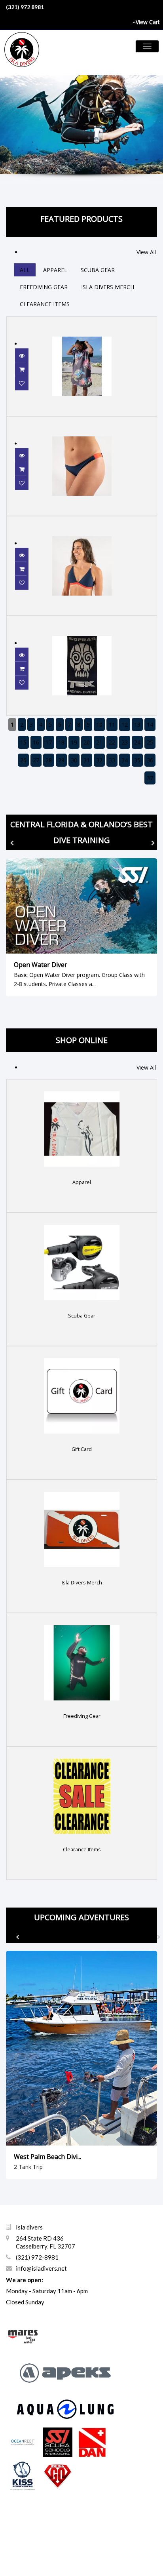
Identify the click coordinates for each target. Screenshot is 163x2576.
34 (125, 760)
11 (112, 724)
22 (112, 742)
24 (137, 742)
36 (150, 760)
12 (125, 724)
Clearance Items (45, 304)
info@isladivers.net (41, 2268)
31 (87, 760)
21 (99, 742)
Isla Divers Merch (108, 287)
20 (87, 742)
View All (146, 252)
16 (36, 742)
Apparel (55, 270)
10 (99, 724)
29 (61, 760)
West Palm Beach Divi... (47, 2157)
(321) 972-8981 (37, 2257)
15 (23, 742)
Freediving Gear (44, 287)
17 (49, 742)
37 (150, 778)
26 (23, 760)
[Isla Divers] (25, 53)
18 (61, 742)
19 (74, 742)
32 (99, 760)
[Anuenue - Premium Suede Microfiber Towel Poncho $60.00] (82, 321)
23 (125, 742)
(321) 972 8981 (25, 7)
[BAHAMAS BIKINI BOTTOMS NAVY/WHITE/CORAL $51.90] (82, 421)
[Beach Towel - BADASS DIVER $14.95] (82, 621)
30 (74, 760)
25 (150, 742)
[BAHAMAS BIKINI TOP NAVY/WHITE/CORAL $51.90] (82, 521)
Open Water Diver (41, 965)
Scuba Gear (98, 270)
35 (137, 760)
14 (150, 724)
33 (112, 760)
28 (49, 760)
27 (36, 760)
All (25, 270)
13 (137, 724)
